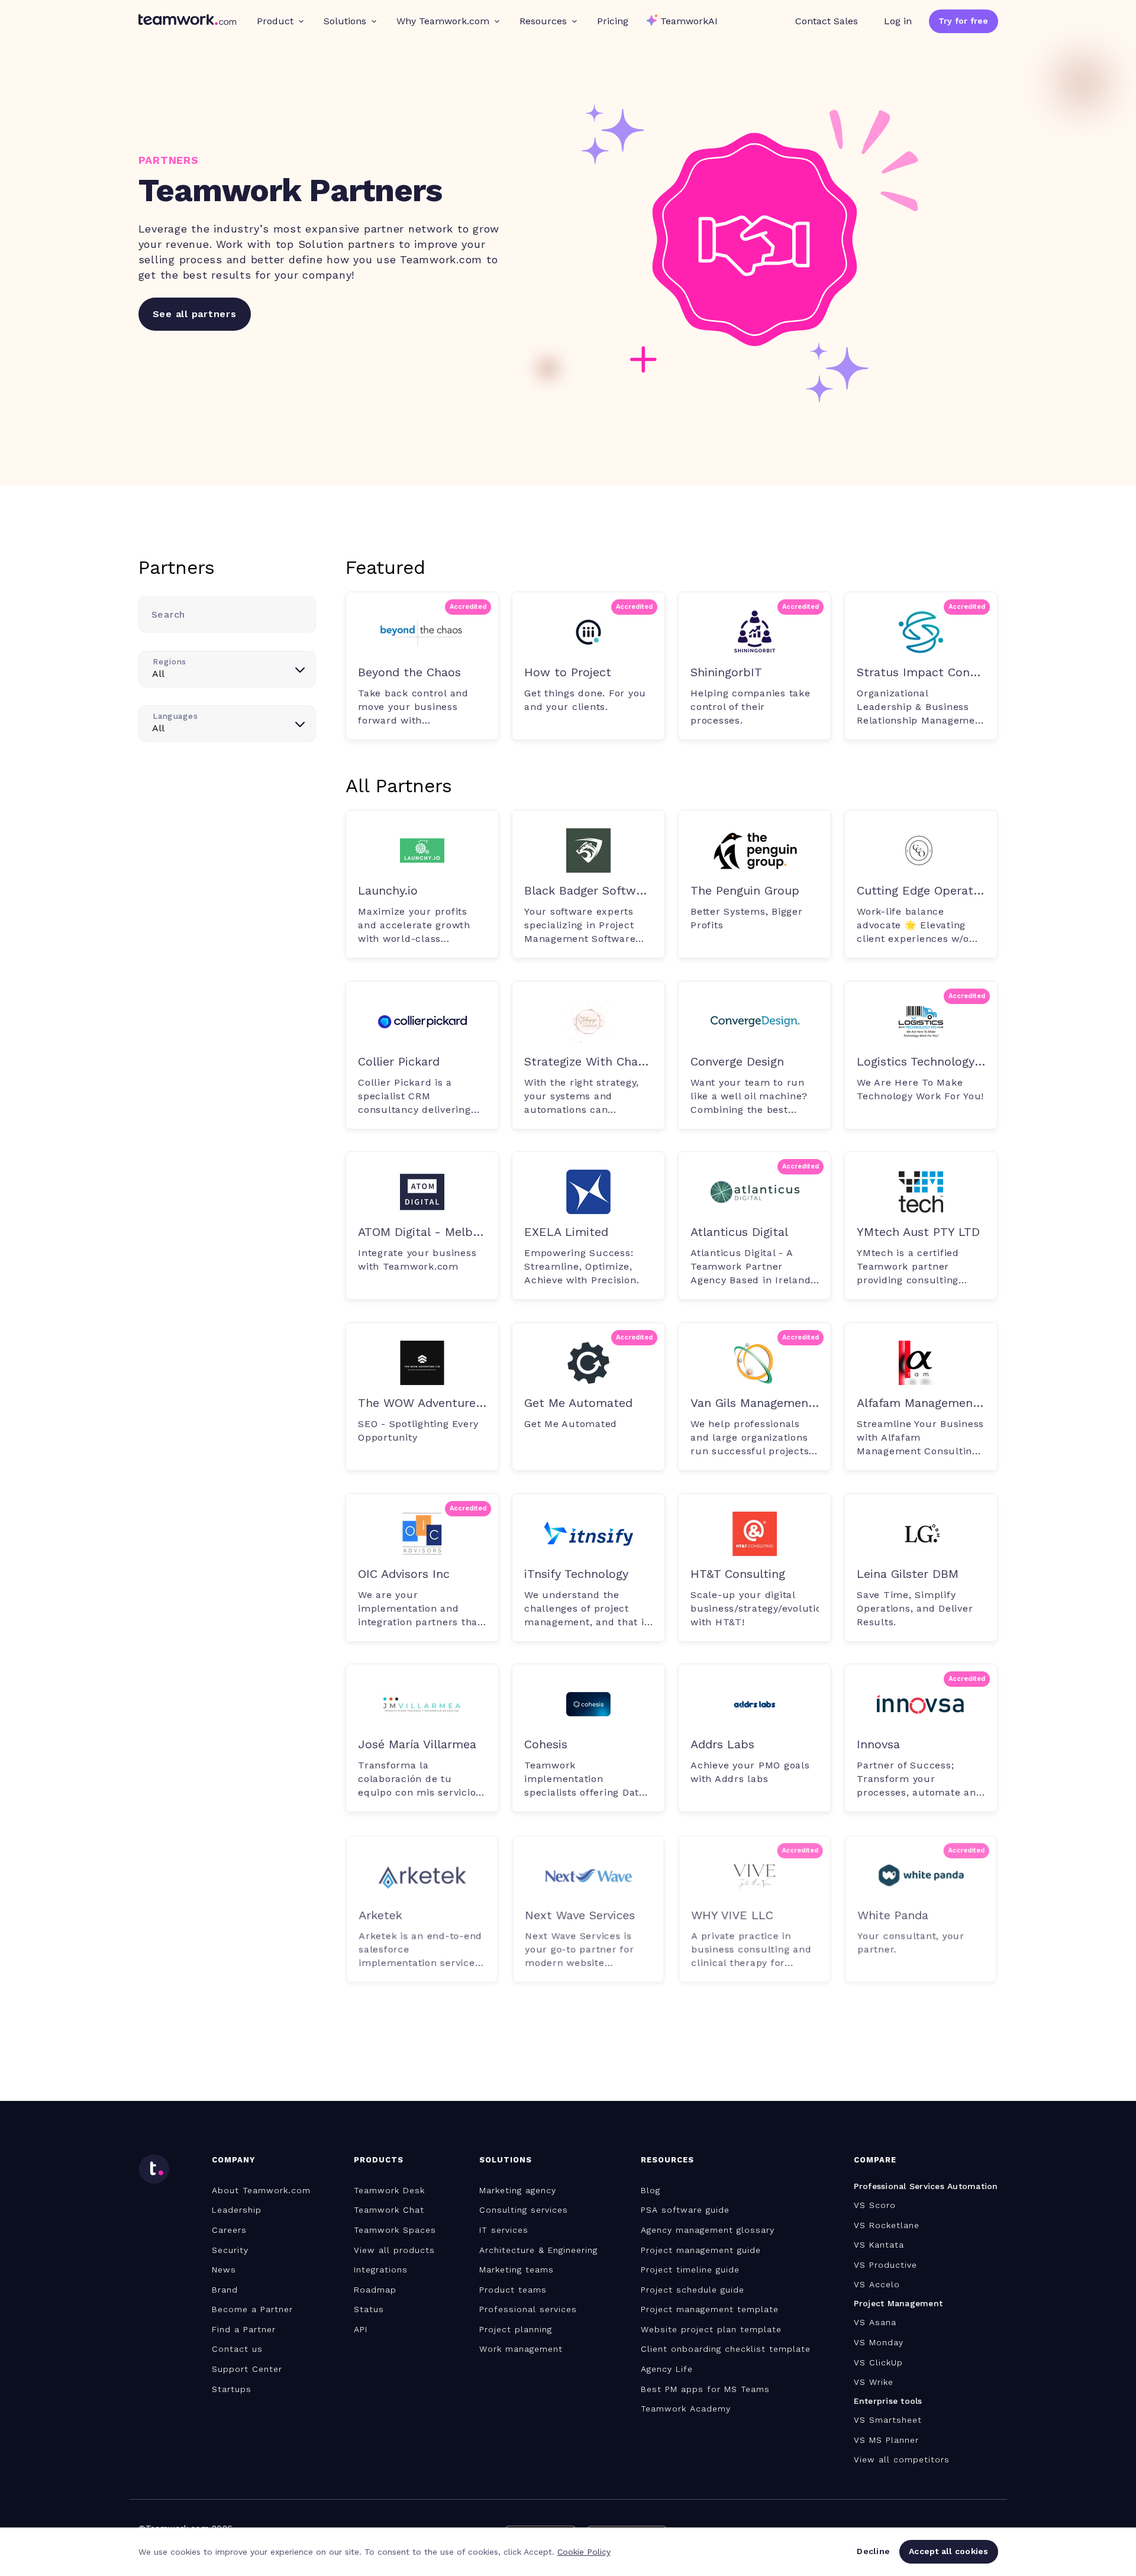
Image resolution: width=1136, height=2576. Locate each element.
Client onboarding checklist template (726, 2349)
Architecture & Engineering (538, 2250)
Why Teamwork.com (443, 21)
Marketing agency (518, 2190)
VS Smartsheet (888, 2420)
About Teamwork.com (261, 2190)
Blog (651, 2190)
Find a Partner (244, 2329)
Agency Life (667, 2369)
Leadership (237, 2210)
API (361, 2329)
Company (233, 2160)
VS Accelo (877, 2284)
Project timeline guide (690, 2270)
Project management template (710, 2309)
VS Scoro (875, 2205)
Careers (229, 2230)
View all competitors (902, 2459)
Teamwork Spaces (395, 2230)
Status (369, 2309)
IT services (504, 2230)
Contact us (237, 2349)
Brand (225, 2290)
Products (379, 2160)
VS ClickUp (878, 2362)
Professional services (528, 2309)
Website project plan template (711, 2329)
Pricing (613, 21)
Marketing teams (517, 2270)
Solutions (345, 21)
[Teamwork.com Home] (187, 21)
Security (230, 2250)
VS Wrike (874, 2382)
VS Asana (875, 2322)
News (224, 2270)
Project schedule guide (693, 2290)
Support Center (247, 2369)
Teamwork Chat (389, 2210)
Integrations (381, 2270)
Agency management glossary (708, 2230)
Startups (232, 2389)
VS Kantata (879, 2245)
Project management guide (701, 2250)
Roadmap (375, 2290)
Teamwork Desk (389, 2190)
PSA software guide (685, 2210)
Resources (543, 21)
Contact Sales (827, 21)
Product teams (513, 2290)
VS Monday (879, 2342)
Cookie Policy (584, 2552)
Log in (898, 21)
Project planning (516, 2329)
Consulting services (524, 2210)
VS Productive (885, 2265)
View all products (394, 2250)
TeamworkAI (689, 21)
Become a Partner (252, 2309)
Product (275, 21)
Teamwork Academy (686, 2409)
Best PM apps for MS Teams (705, 2389)
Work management (521, 2349)
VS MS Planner (886, 2440)
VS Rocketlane (887, 2225)
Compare (875, 2160)
